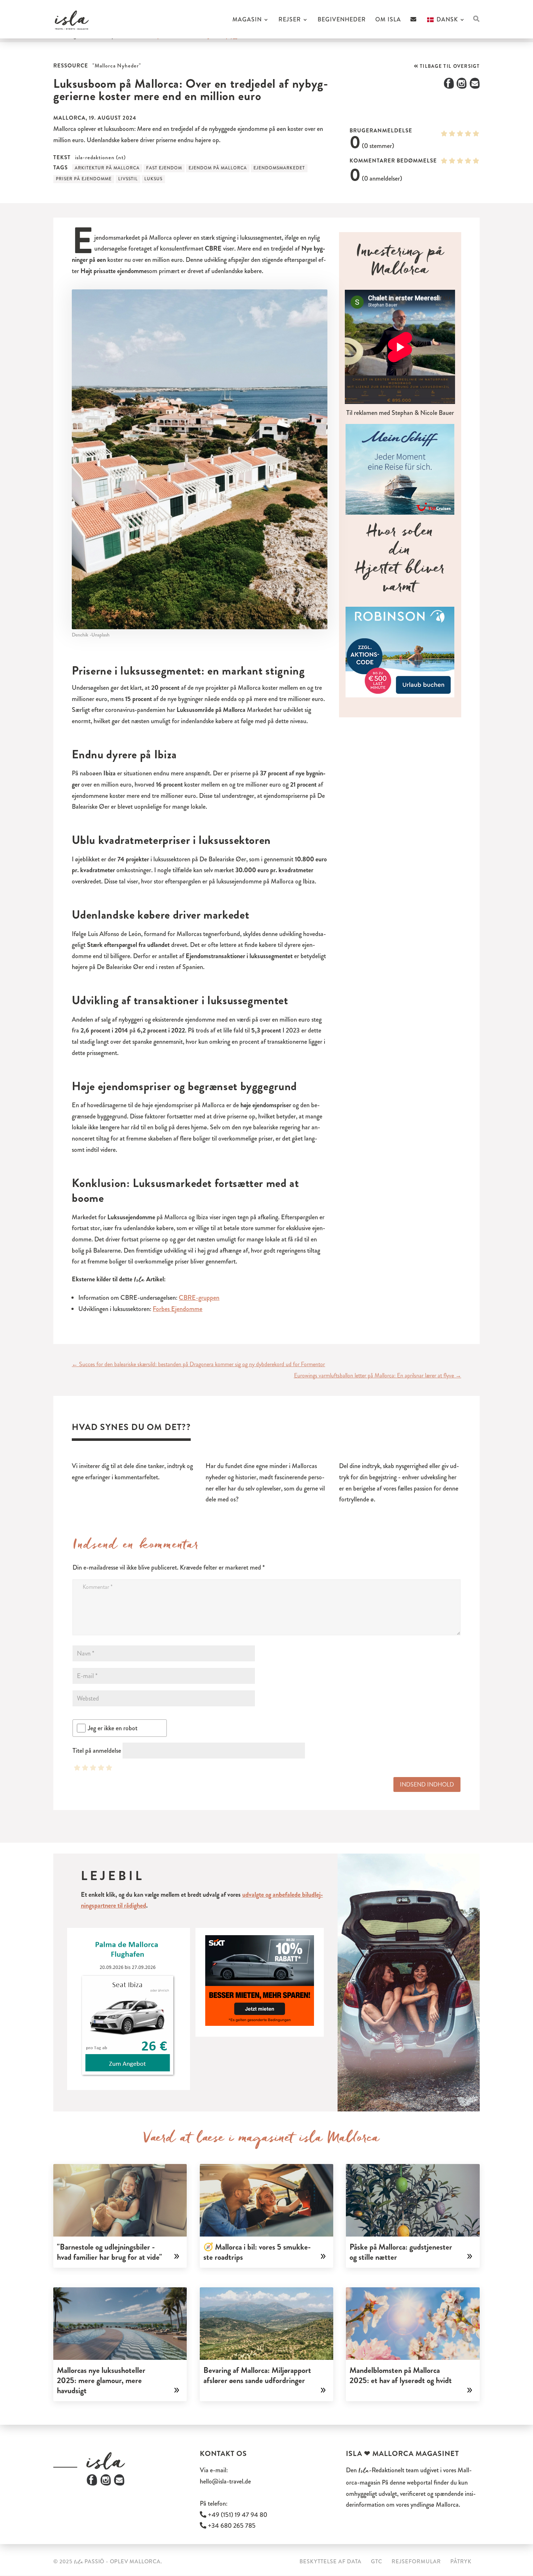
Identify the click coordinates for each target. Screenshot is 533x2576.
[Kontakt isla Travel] (414, 27)
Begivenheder (342, 20)
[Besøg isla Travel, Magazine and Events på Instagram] (106, 2484)
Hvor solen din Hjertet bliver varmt (400, 562)
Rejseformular (416, 2561)
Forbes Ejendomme (177, 1309)
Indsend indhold (427, 1784)
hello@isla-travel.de (225, 2481)
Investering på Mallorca (400, 263)
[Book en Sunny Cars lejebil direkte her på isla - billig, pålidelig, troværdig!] (128, 2009)
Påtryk (461, 2561)
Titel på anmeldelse (97, 1751)
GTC (377, 2561)
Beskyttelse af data (330, 2561)
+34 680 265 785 (231, 2526)
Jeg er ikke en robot (113, 1728)
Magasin (247, 20)
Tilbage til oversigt (449, 66)
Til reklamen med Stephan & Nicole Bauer (400, 413)
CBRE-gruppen (199, 1298)
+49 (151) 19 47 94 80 (237, 2515)
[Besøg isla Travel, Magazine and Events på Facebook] (92, 2484)
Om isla (388, 20)
